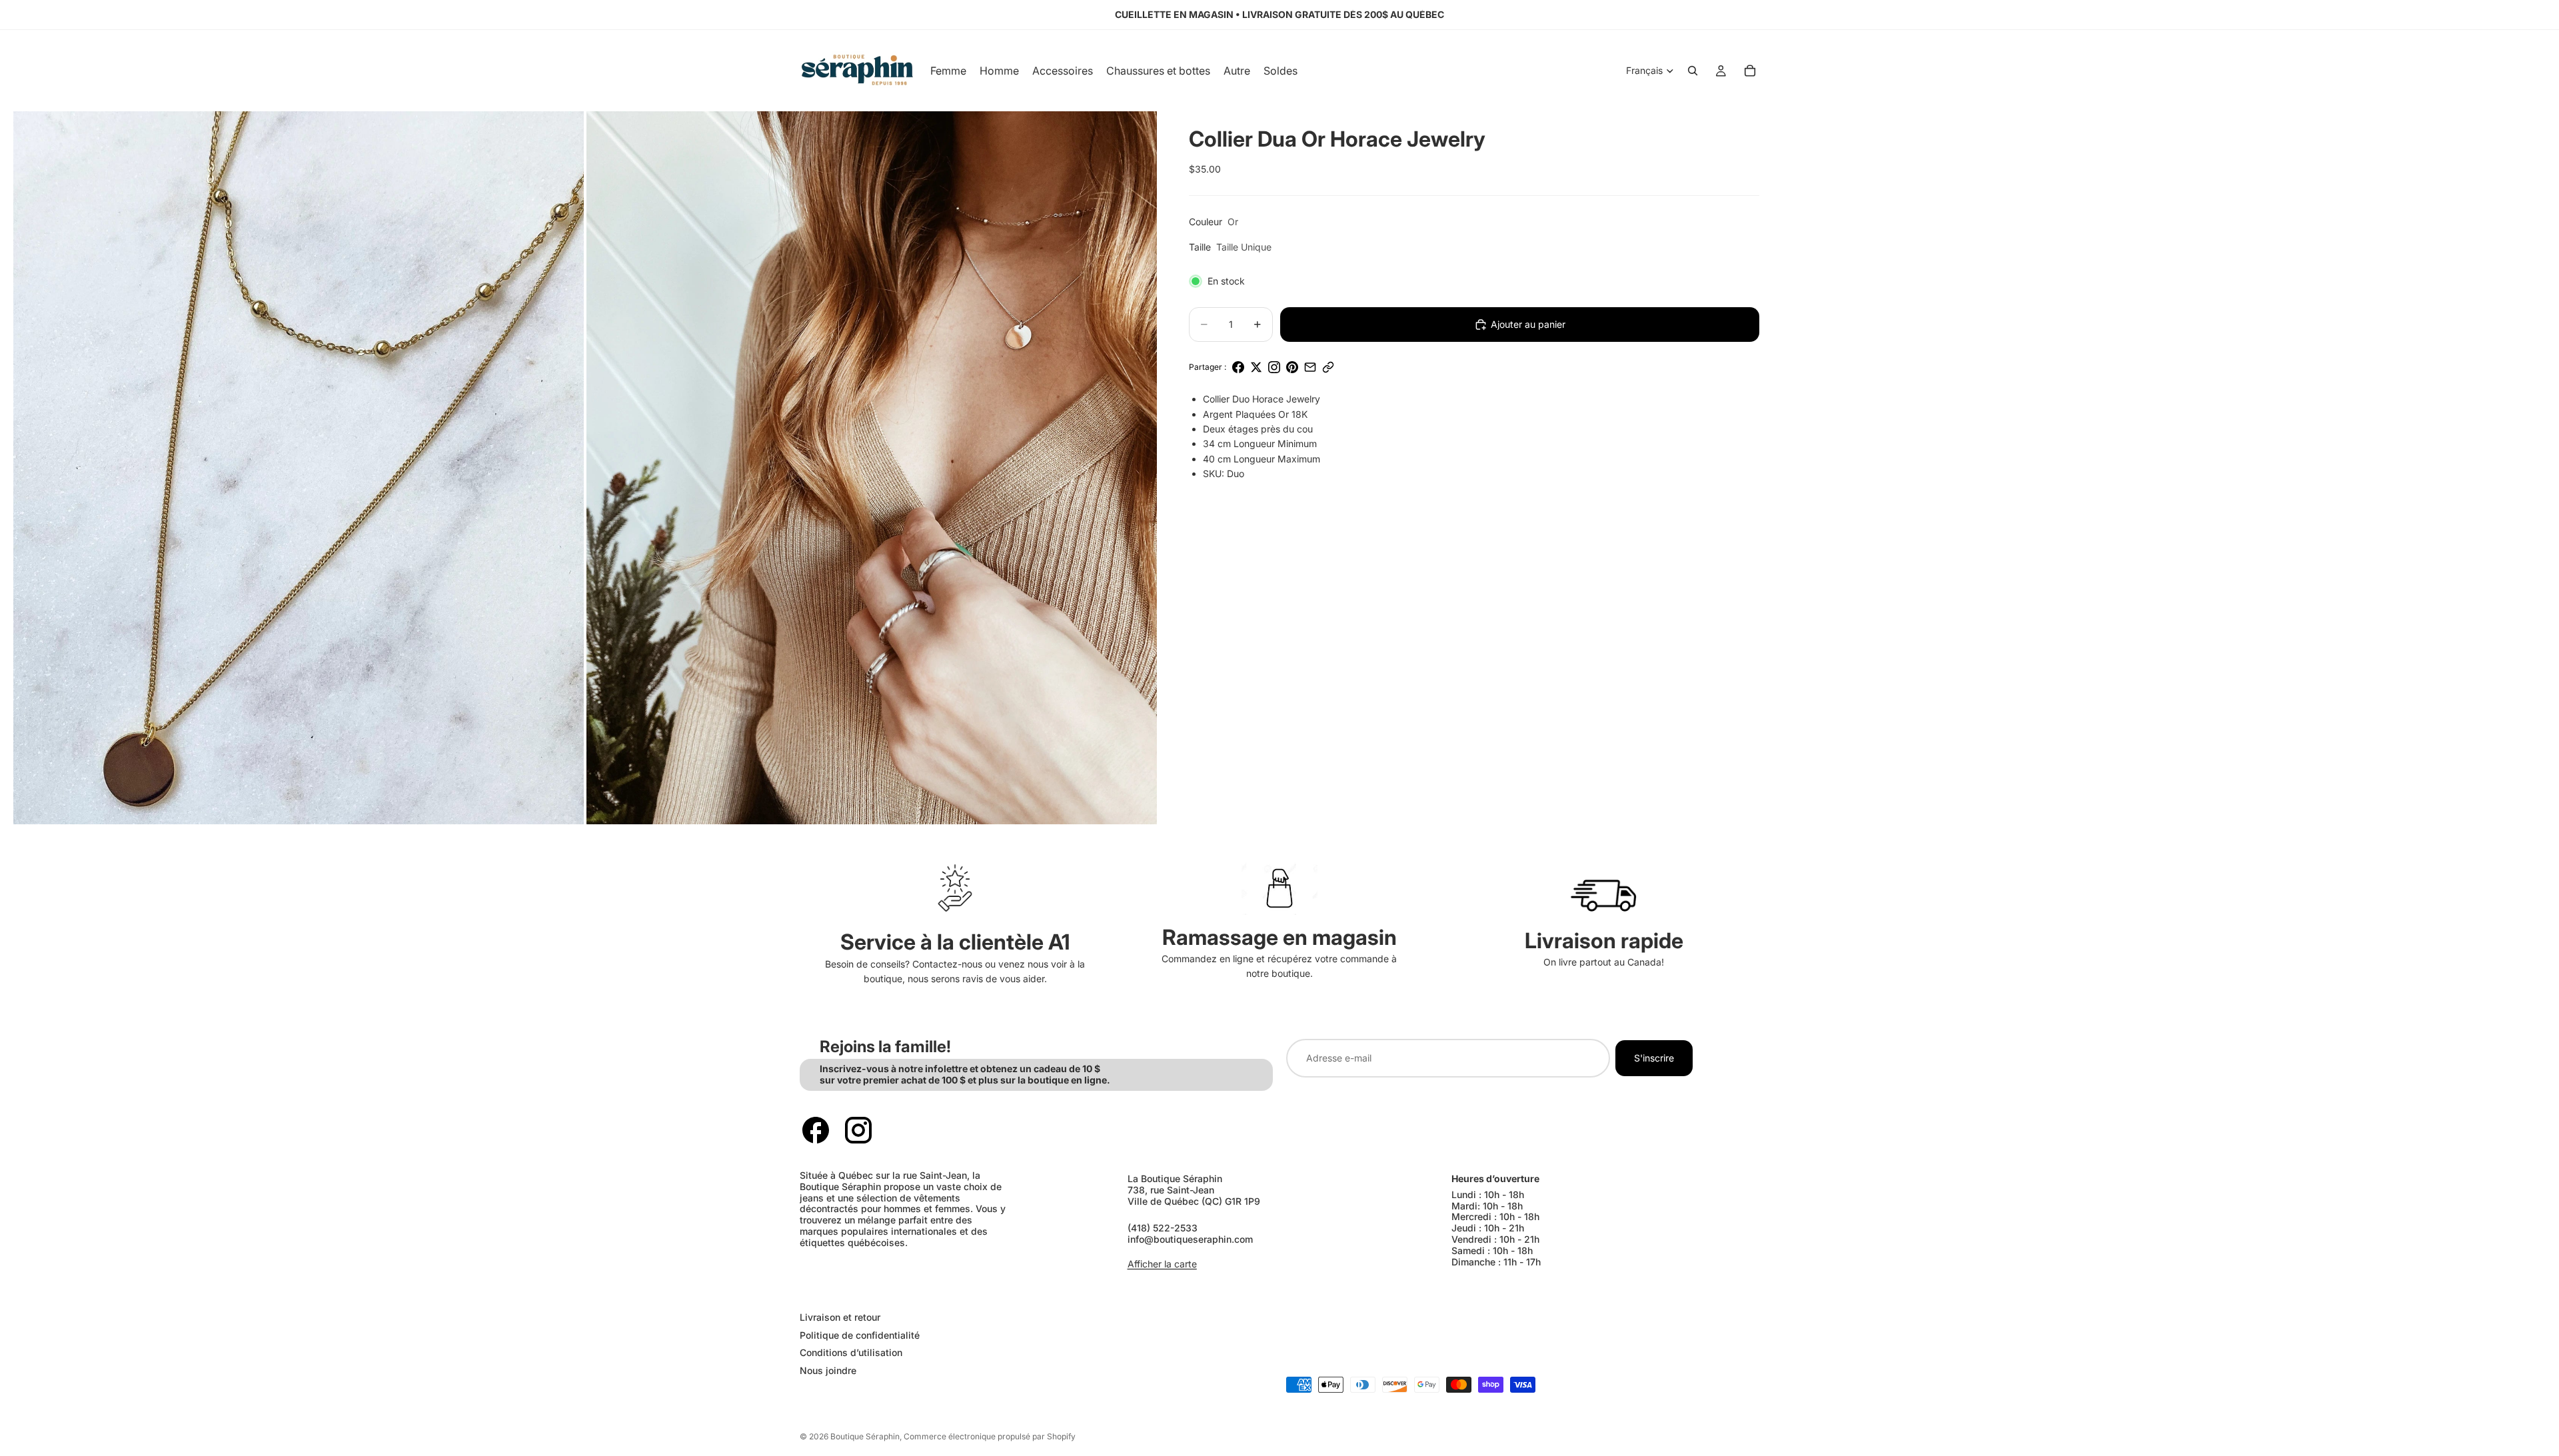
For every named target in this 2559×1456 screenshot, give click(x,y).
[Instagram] (858, 1130)
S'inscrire (1654, 1058)
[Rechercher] (1693, 71)
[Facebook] (816, 1130)
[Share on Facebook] (1238, 367)
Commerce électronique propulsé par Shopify (990, 1436)
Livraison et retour (840, 1317)
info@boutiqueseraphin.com (1190, 1239)
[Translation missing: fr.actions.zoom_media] (299, 468)
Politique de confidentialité (860, 1334)
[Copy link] (1328, 367)
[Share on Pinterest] (1292, 367)
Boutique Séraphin (865, 1436)
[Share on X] (1256, 367)
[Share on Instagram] (1274, 367)
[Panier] (1750, 71)
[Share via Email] (1310, 367)
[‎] (1033, 1290)
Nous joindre (828, 1370)
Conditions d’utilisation (851, 1352)
